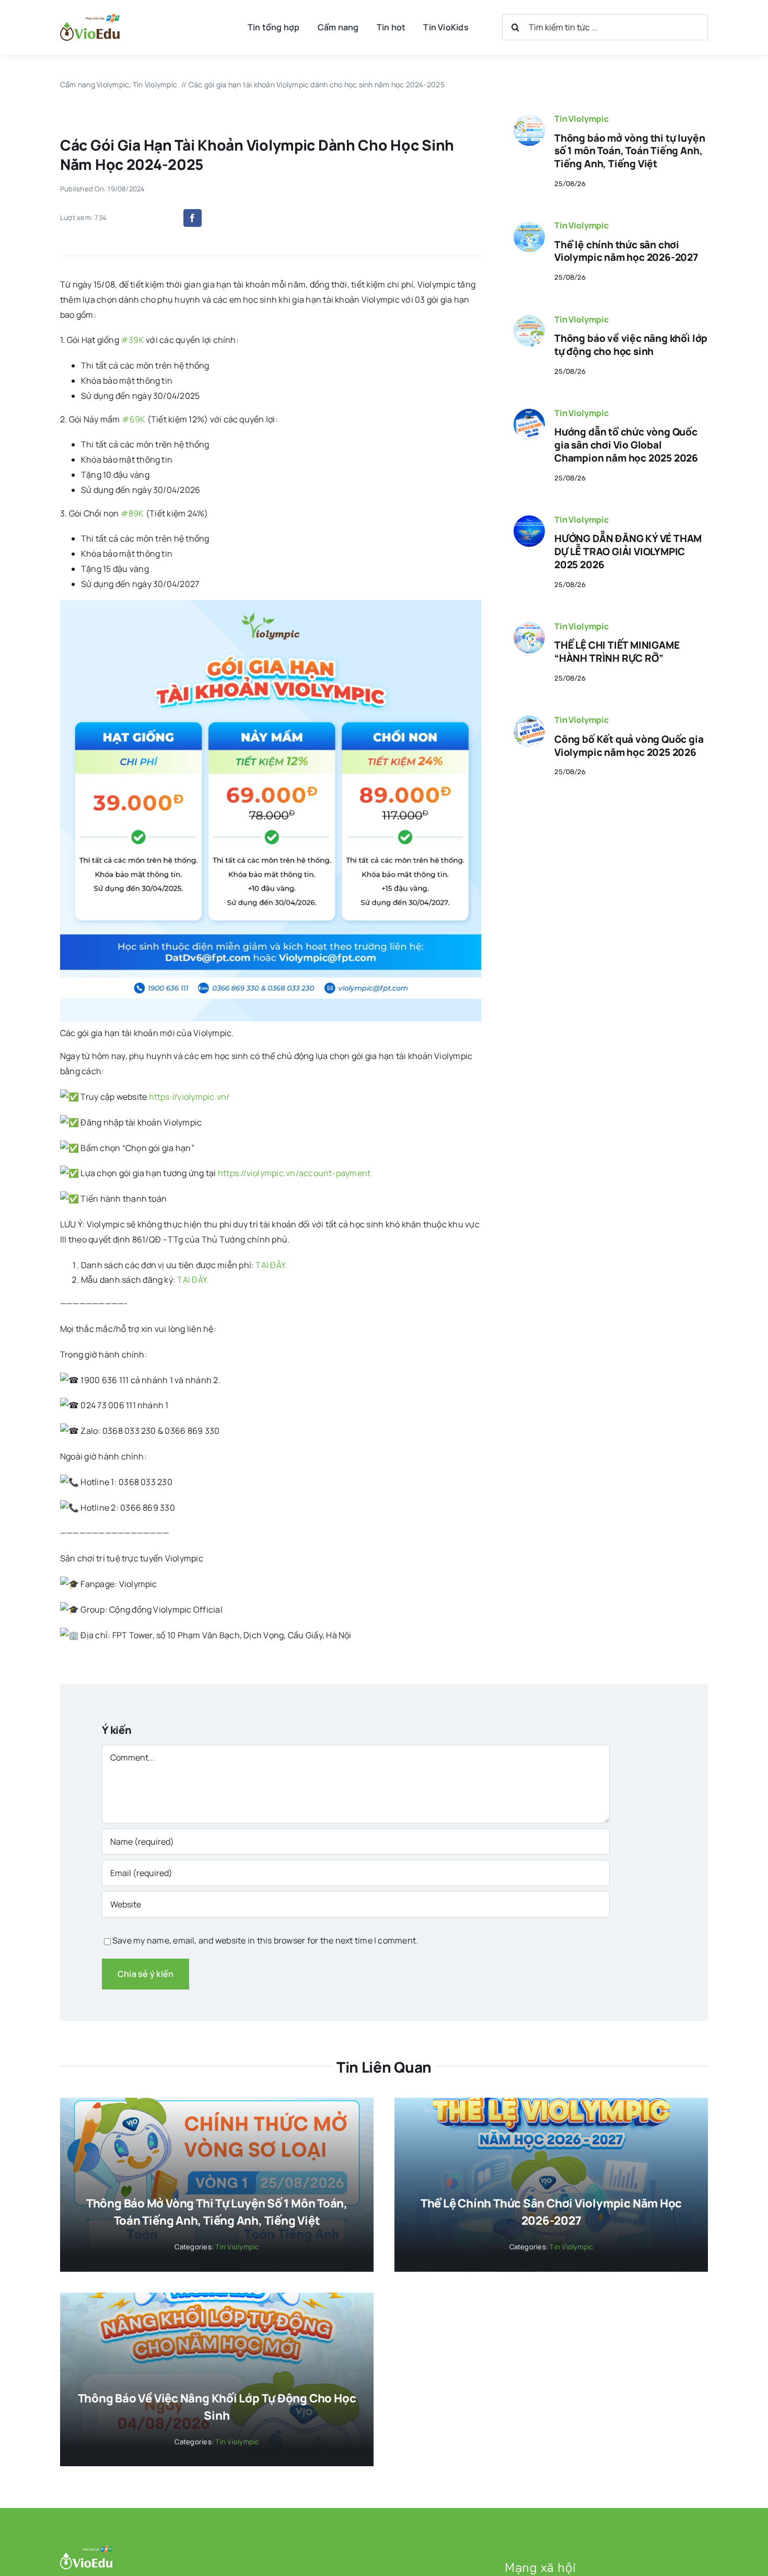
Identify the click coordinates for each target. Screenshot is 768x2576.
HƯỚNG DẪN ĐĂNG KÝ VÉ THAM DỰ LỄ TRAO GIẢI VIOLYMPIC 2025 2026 (628, 551)
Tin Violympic (581, 119)
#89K (132, 513)
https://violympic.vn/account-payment (294, 1173)
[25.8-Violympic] (529, 119)
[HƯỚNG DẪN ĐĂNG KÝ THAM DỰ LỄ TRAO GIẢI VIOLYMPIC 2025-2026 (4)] (529, 520)
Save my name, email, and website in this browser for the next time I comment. (265, 1940)
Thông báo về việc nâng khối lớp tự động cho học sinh (631, 345)
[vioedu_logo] (90, 18)
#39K (132, 340)
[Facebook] (192, 218)
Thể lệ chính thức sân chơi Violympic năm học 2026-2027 (626, 251)
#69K (134, 419)
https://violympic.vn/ (189, 1097)
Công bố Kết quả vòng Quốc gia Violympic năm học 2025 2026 (629, 746)
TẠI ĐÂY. (270, 1265)
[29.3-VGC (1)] (529, 413)
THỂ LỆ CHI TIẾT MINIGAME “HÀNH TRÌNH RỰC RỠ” (617, 652)
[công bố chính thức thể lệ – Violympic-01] (529, 225)
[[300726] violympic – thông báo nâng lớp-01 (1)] (529, 319)
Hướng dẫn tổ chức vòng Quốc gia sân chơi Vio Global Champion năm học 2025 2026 (626, 445)
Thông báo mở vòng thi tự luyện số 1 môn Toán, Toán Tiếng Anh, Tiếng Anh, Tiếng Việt (630, 151)
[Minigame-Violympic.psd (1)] (529, 626)
